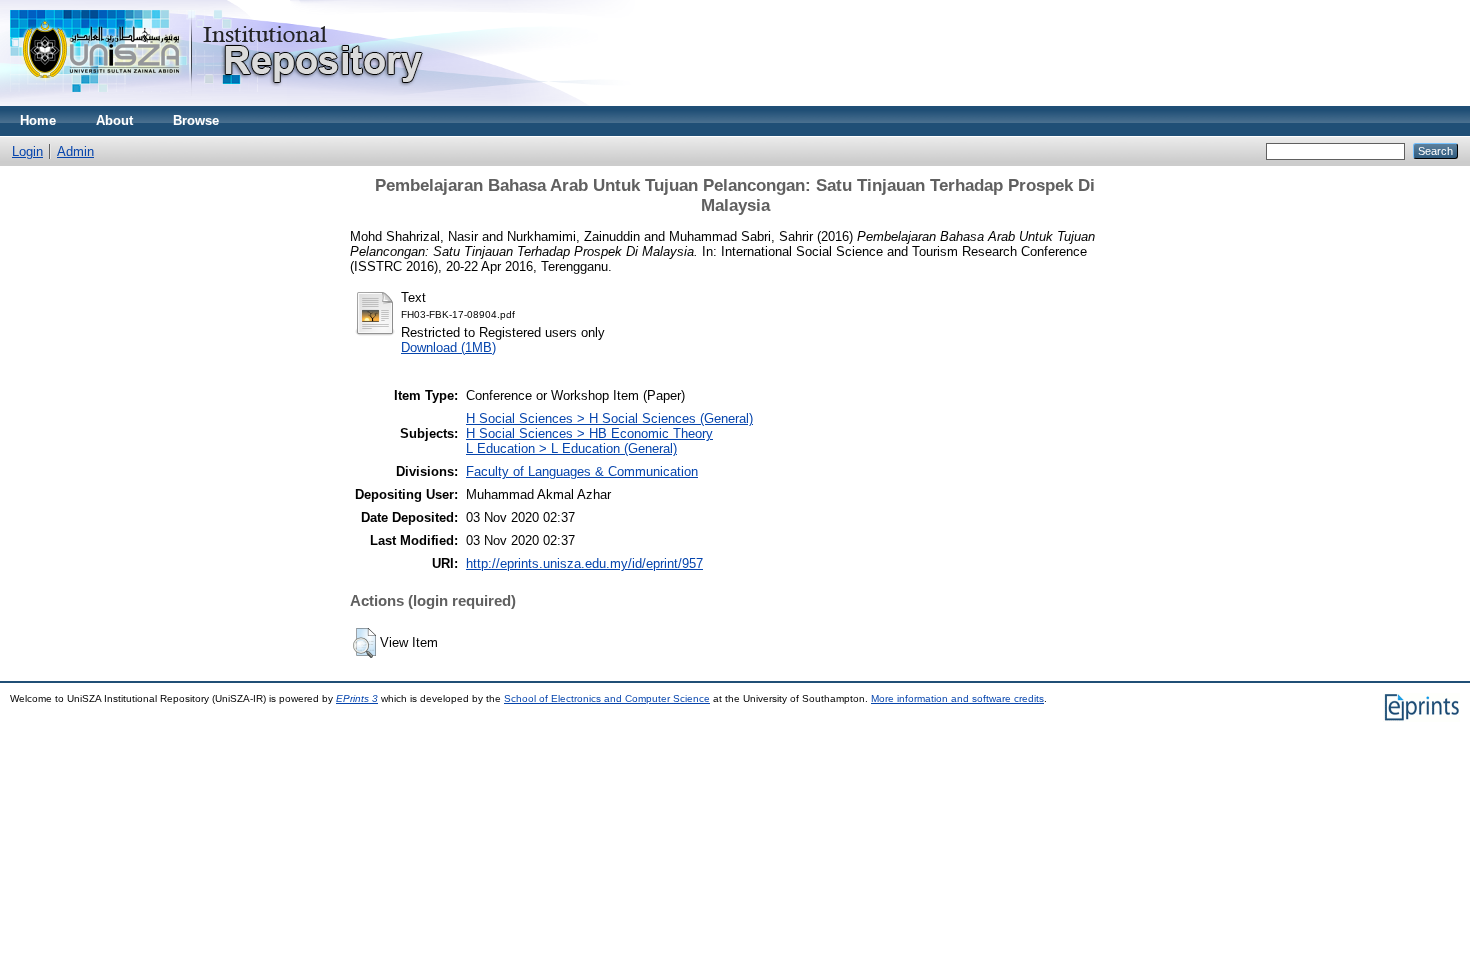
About (114, 120)
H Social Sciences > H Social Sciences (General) (609, 418)
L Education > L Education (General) (571, 448)
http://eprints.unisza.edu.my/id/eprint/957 (584, 563)
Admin (75, 151)
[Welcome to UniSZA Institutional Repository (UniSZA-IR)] (218, 101)
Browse (196, 120)
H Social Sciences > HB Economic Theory (589, 433)
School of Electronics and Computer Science (607, 698)
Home (38, 120)
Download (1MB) (448, 347)
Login (27, 151)
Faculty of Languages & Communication (582, 471)
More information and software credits (957, 698)
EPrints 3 (357, 698)
